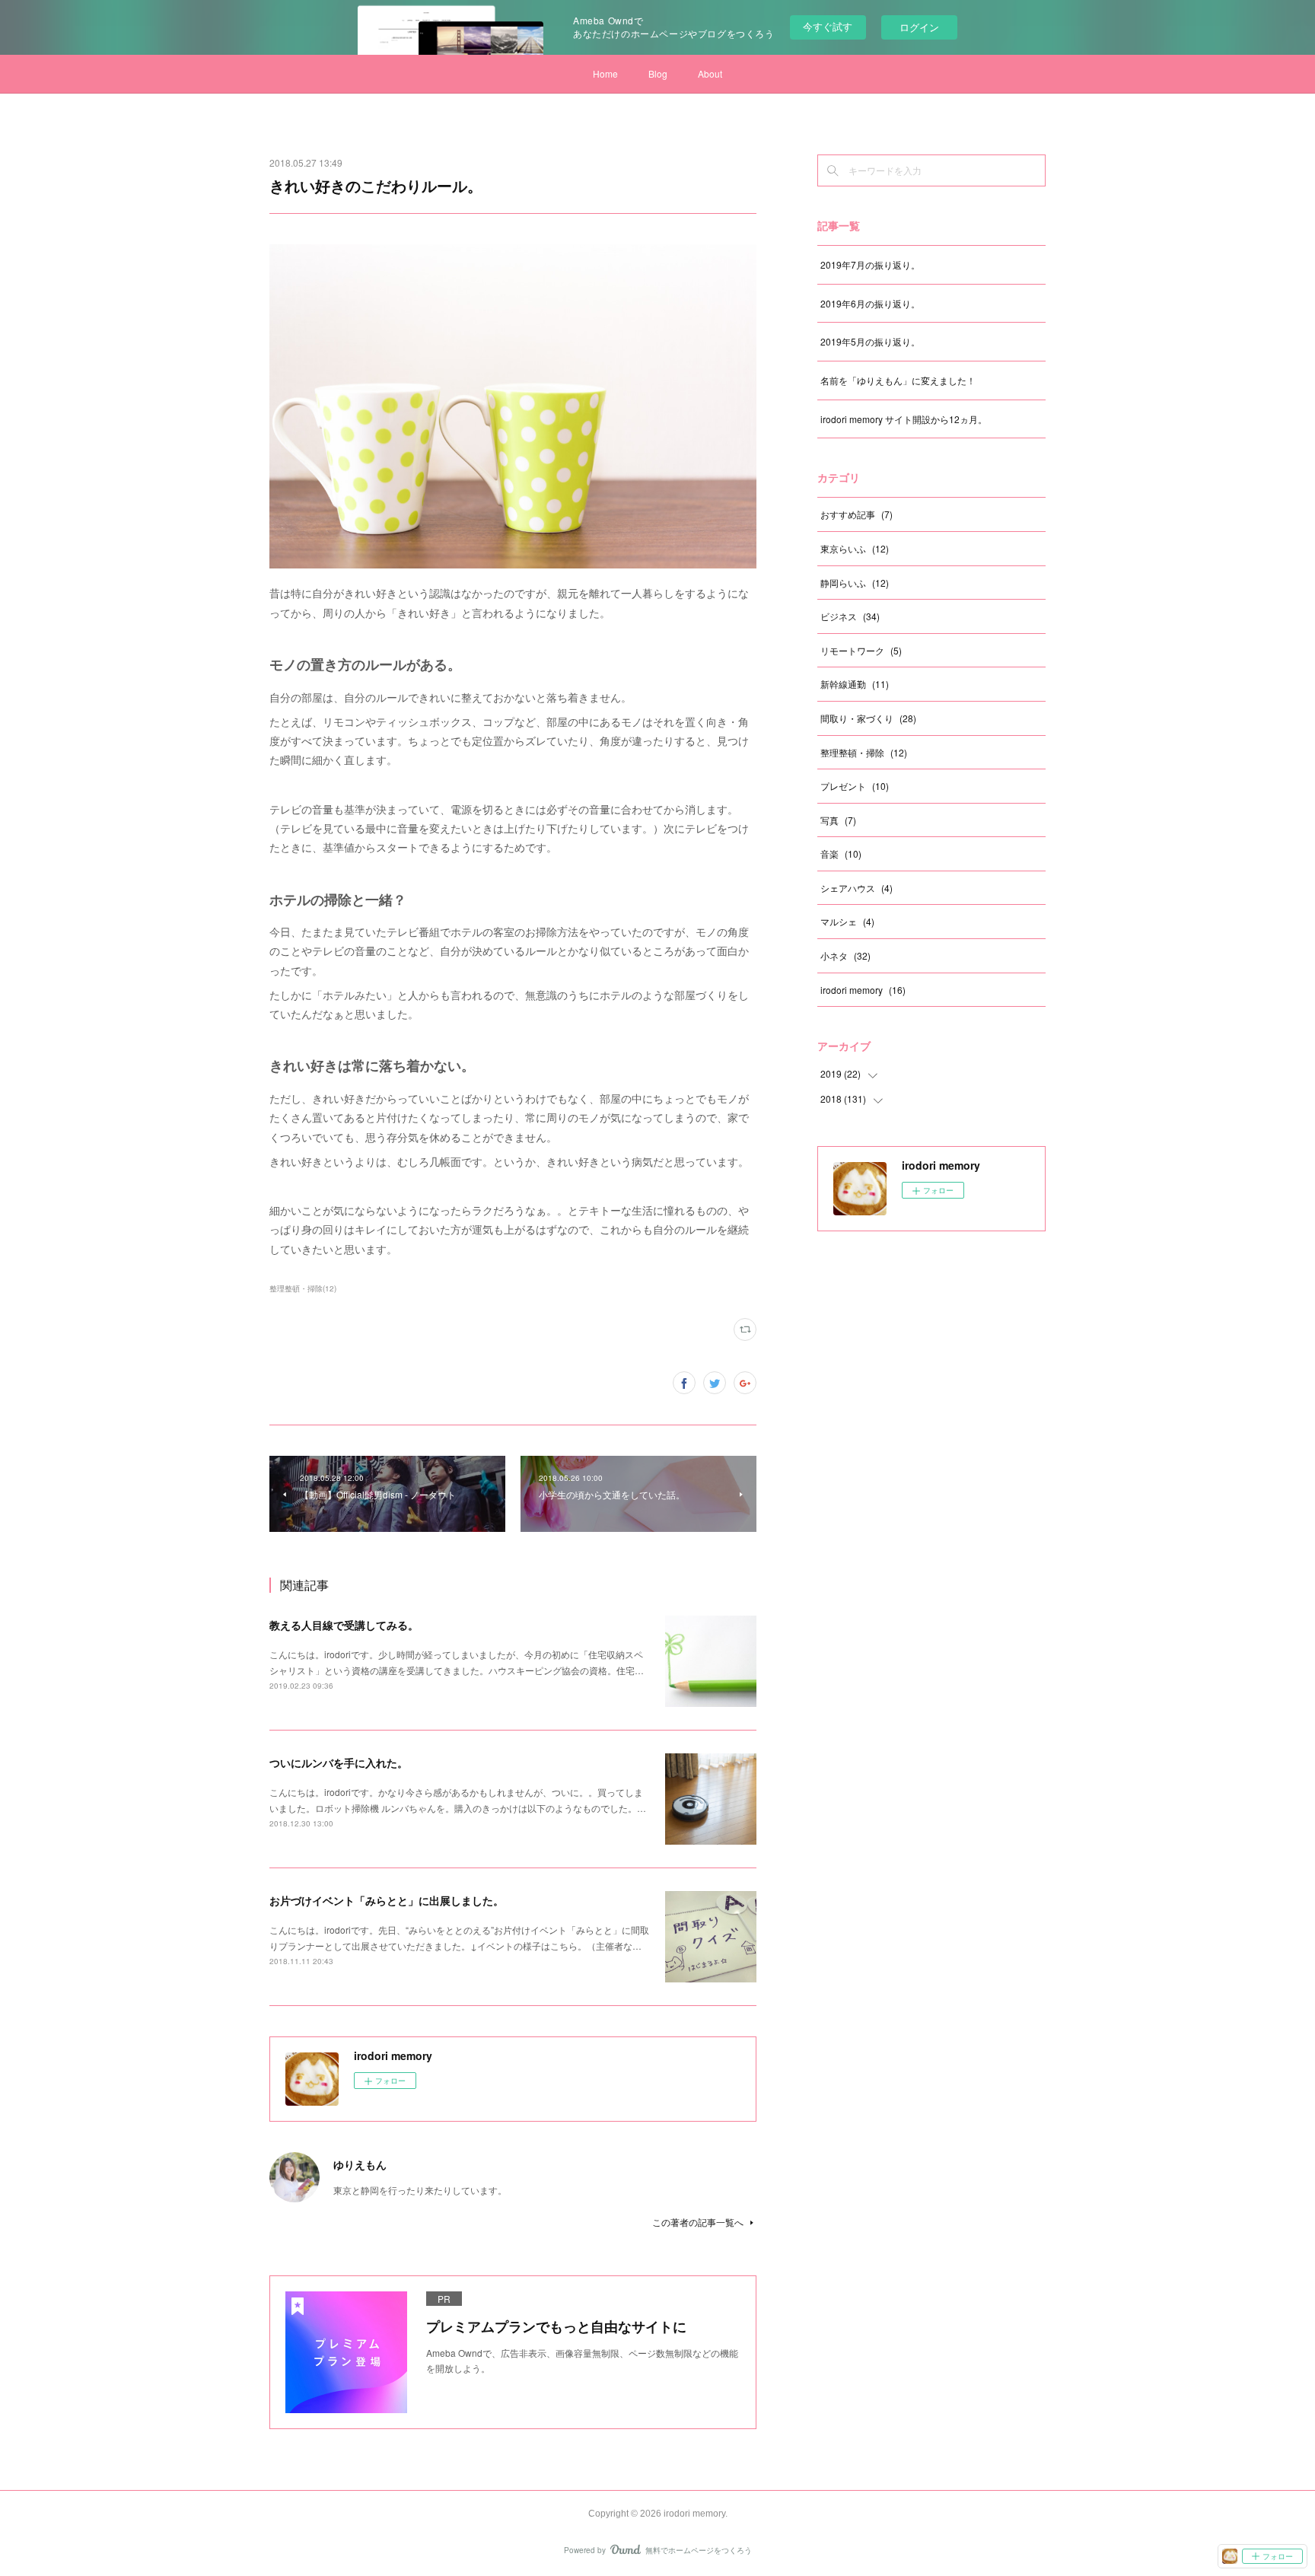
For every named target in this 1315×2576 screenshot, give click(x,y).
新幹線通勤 (855, 684)
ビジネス (850, 616)
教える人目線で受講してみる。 (344, 1625)
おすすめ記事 (857, 514)
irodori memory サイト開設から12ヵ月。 (904, 419)
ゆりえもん (360, 2164)
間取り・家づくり (868, 718)
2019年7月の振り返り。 (870, 264)
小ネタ (845, 955)
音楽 (841, 853)
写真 (838, 820)
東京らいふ (855, 548)
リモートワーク (861, 650)
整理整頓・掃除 (864, 752)
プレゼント (855, 786)
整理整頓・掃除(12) (303, 1288)
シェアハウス (857, 888)
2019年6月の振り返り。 (870, 303)
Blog (658, 73)
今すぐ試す (828, 26)
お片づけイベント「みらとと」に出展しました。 (387, 1900)
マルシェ (847, 921)
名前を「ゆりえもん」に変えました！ (898, 380)
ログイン (919, 27)
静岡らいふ (855, 583)
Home (605, 73)
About (710, 73)
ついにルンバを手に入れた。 (339, 1762)
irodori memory (863, 990)
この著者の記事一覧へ (698, 2222)
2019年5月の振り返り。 (870, 341)
